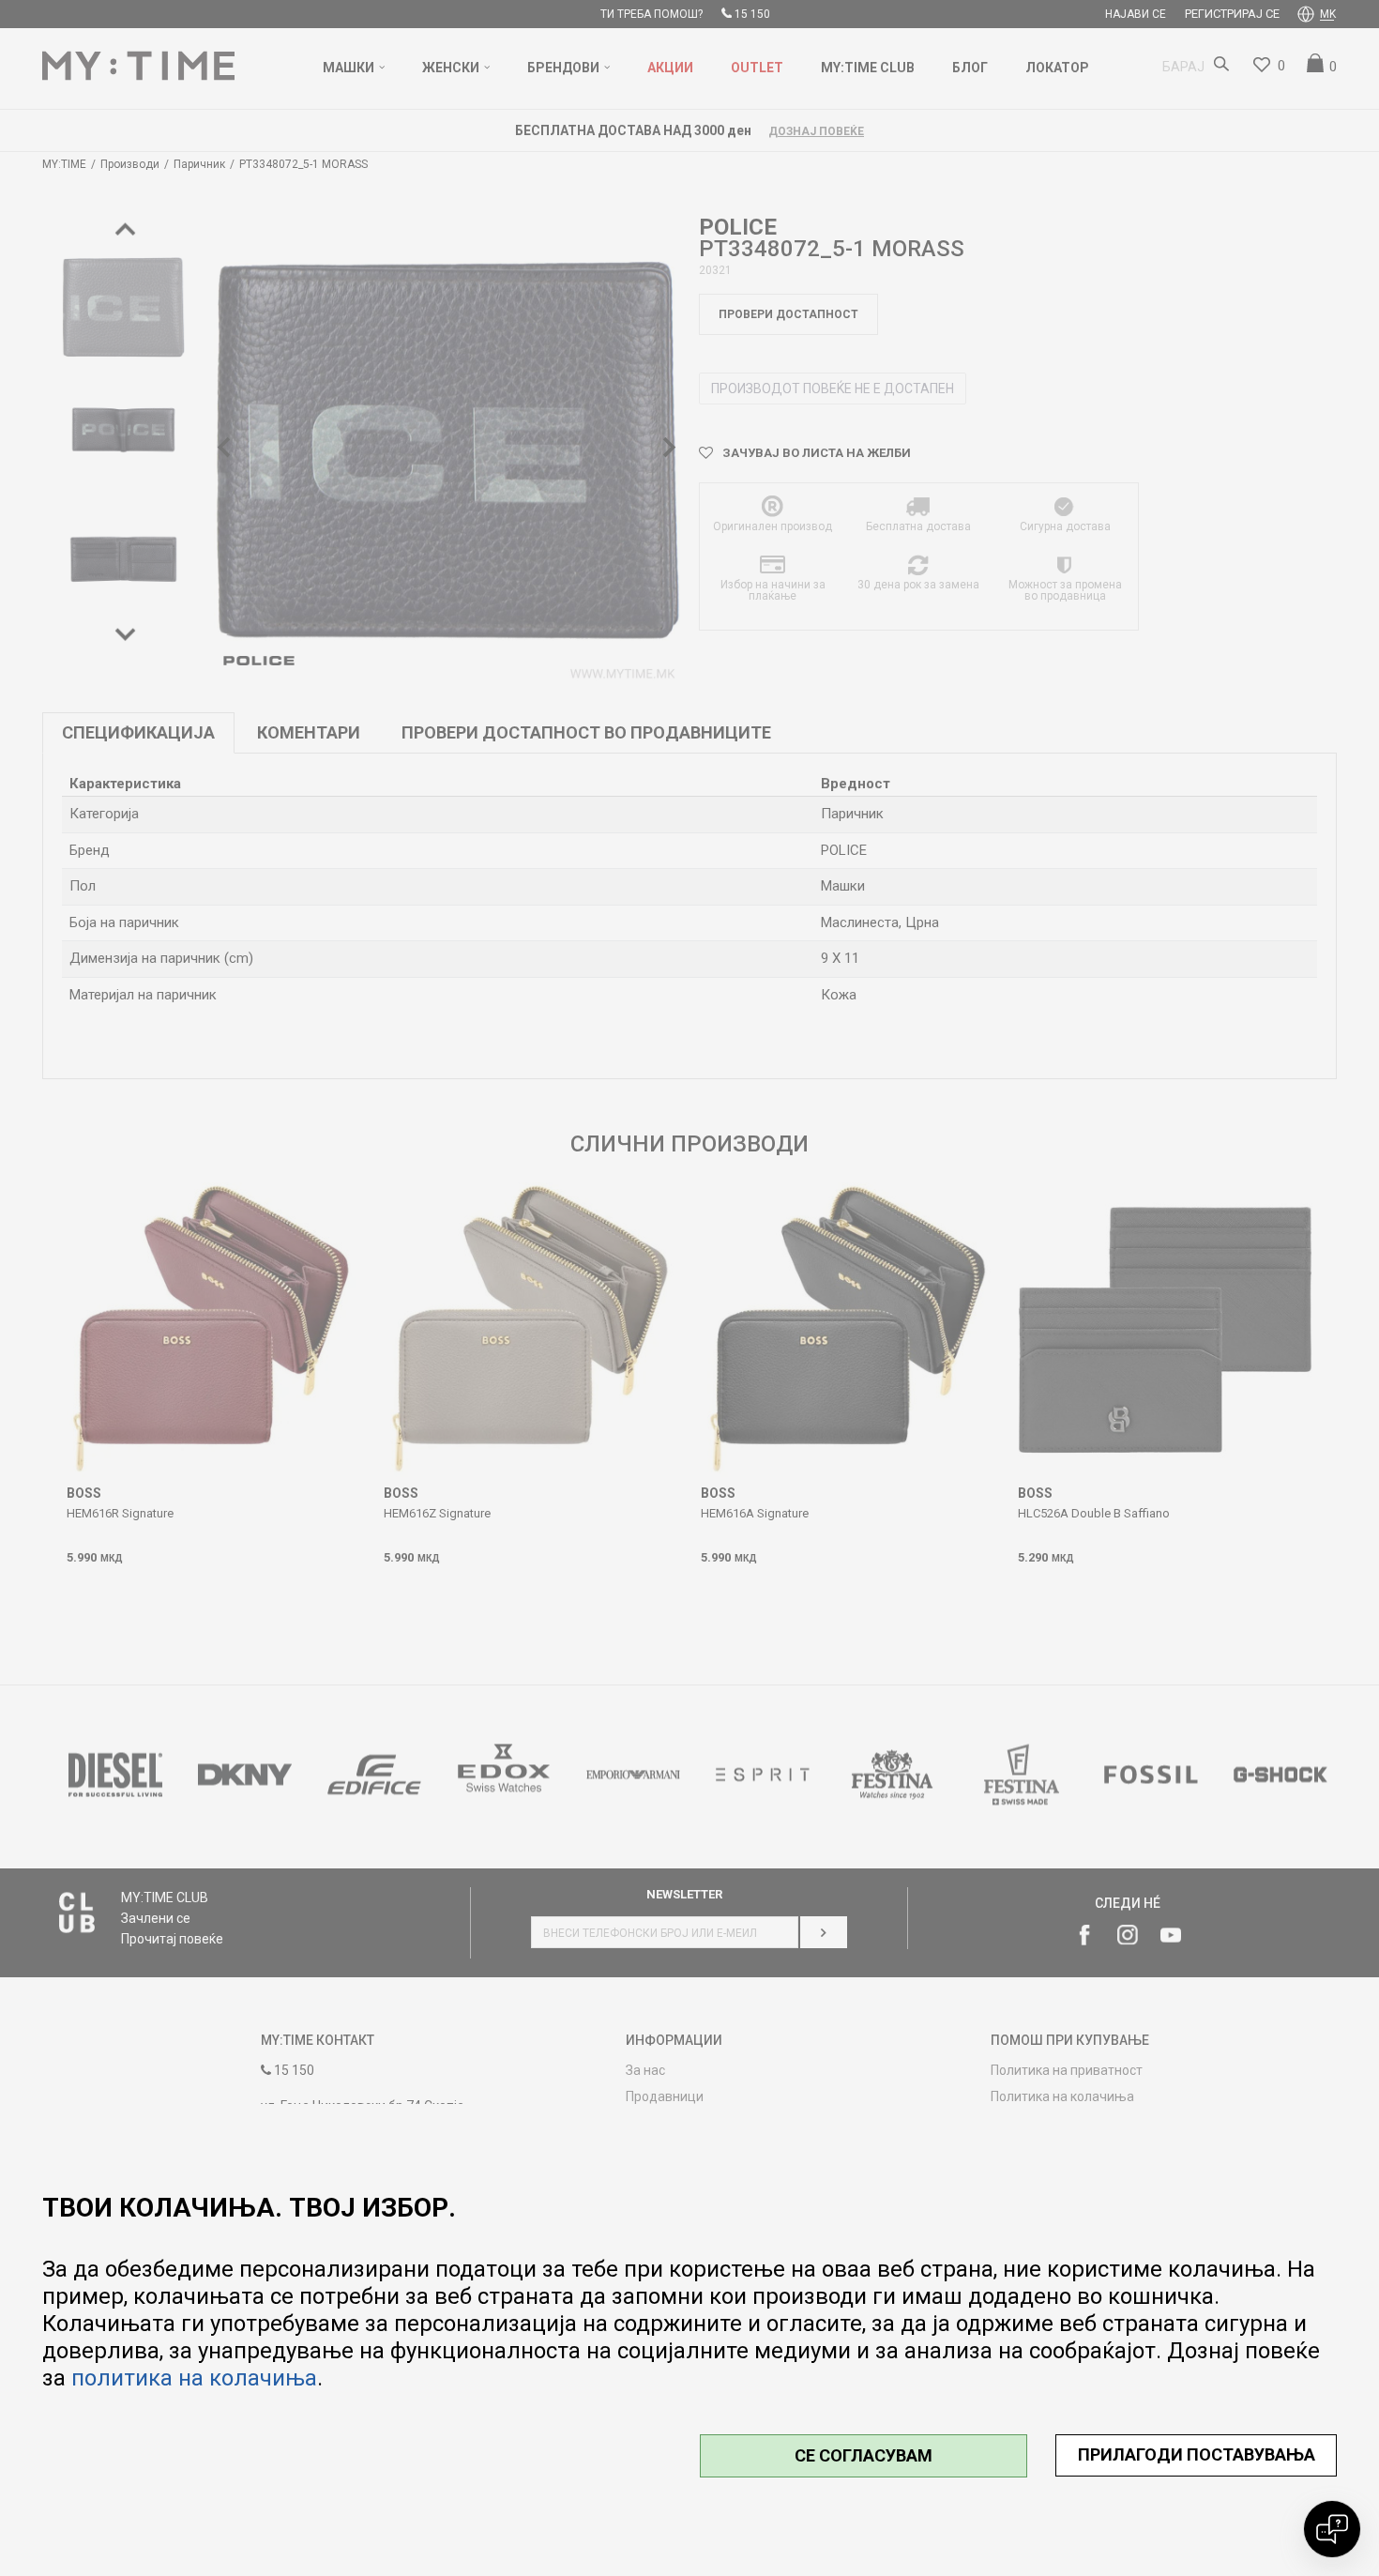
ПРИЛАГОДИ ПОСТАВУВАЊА (1197, 2454)
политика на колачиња (194, 2378)
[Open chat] (1332, 2529)
